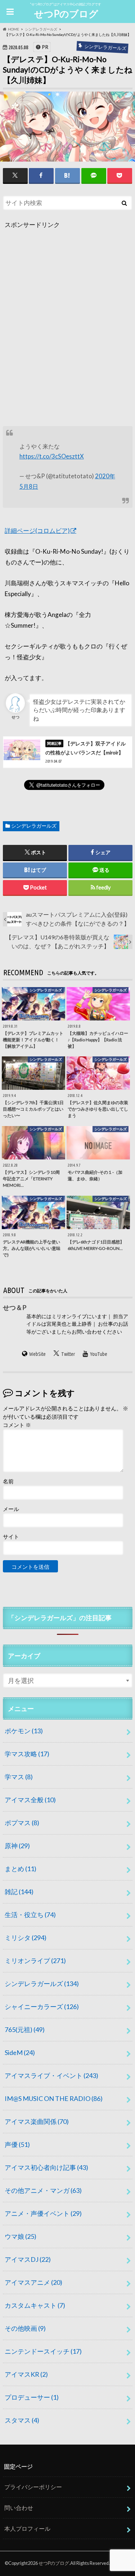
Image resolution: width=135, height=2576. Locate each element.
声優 (17, 2144)
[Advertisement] (67, 330)
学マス (19, 1777)
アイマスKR (26, 2374)
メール (11, 1509)
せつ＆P (15, 1307)
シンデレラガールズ (34, 826)
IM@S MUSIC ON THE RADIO (54, 2098)
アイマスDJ (28, 2259)
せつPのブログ (66, 14)
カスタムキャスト (35, 2305)
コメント (17, 1425)
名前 (8, 1481)
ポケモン (24, 1731)
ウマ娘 (21, 2236)
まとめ (21, 1869)
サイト (11, 1536)
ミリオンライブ (35, 1961)
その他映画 (25, 2328)
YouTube (98, 1354)
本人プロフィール (27, 2528)
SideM (20, 2052)
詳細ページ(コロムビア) (37, 531)
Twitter (68, 1354)
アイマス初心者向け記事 (46, 2167)
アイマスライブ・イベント (51, 2075)
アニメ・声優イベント (43, 2213)
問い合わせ (19, 2508)
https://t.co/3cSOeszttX (52, 456)
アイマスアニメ (33, 2282)
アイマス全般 (30, 1800)
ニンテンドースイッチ (43, 2351)
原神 (17, 1846)
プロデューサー (32, 2397)
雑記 (19, 1892)
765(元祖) (25, 2029)
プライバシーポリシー (33, 2487)
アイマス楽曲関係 (37, 2121)
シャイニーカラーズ (42, 2007)
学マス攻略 (27, 1754)
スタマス (22, 2420)
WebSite (37, 1354)
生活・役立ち (30, 1915)
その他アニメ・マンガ (43, 2190)
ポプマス (22, 1823)
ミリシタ (26, 1938)
